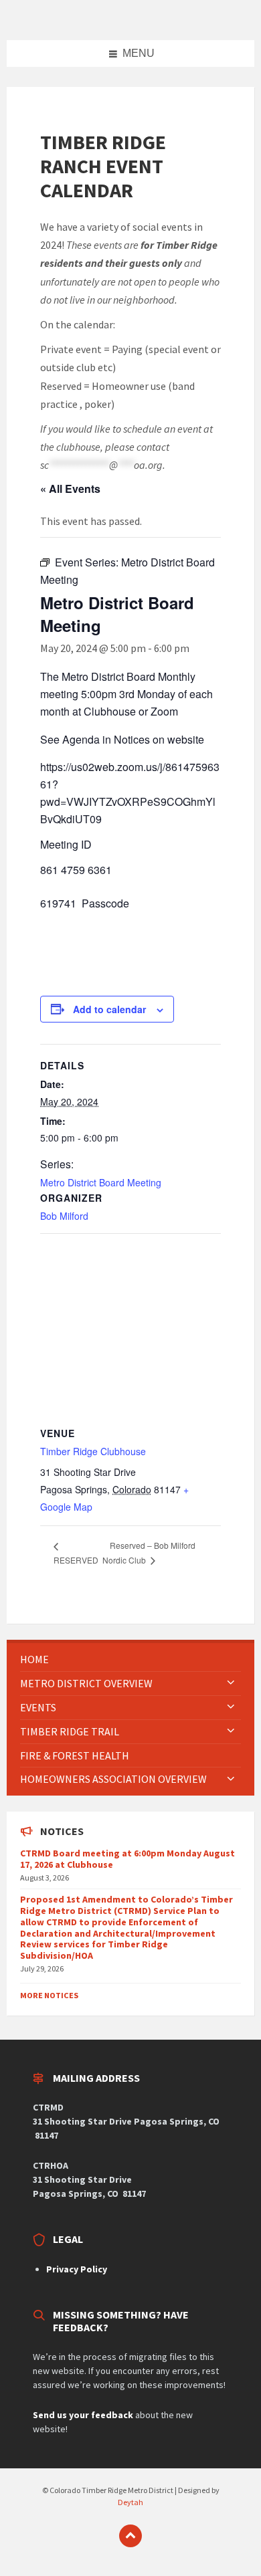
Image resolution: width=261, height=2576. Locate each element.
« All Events (70, 489)
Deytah (130, 2502)
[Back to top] (130, 2536)
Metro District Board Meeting (101, 1182)
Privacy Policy (77, 2269)
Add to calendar (109, 1009)
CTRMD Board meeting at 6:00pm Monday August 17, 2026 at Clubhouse (127, 1859)
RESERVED (76, 1560)
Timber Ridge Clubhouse (93, 1451)
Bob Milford (64, 1216)
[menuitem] (130, 1659)
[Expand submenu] (231, 1683)
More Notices (49, 1995)
